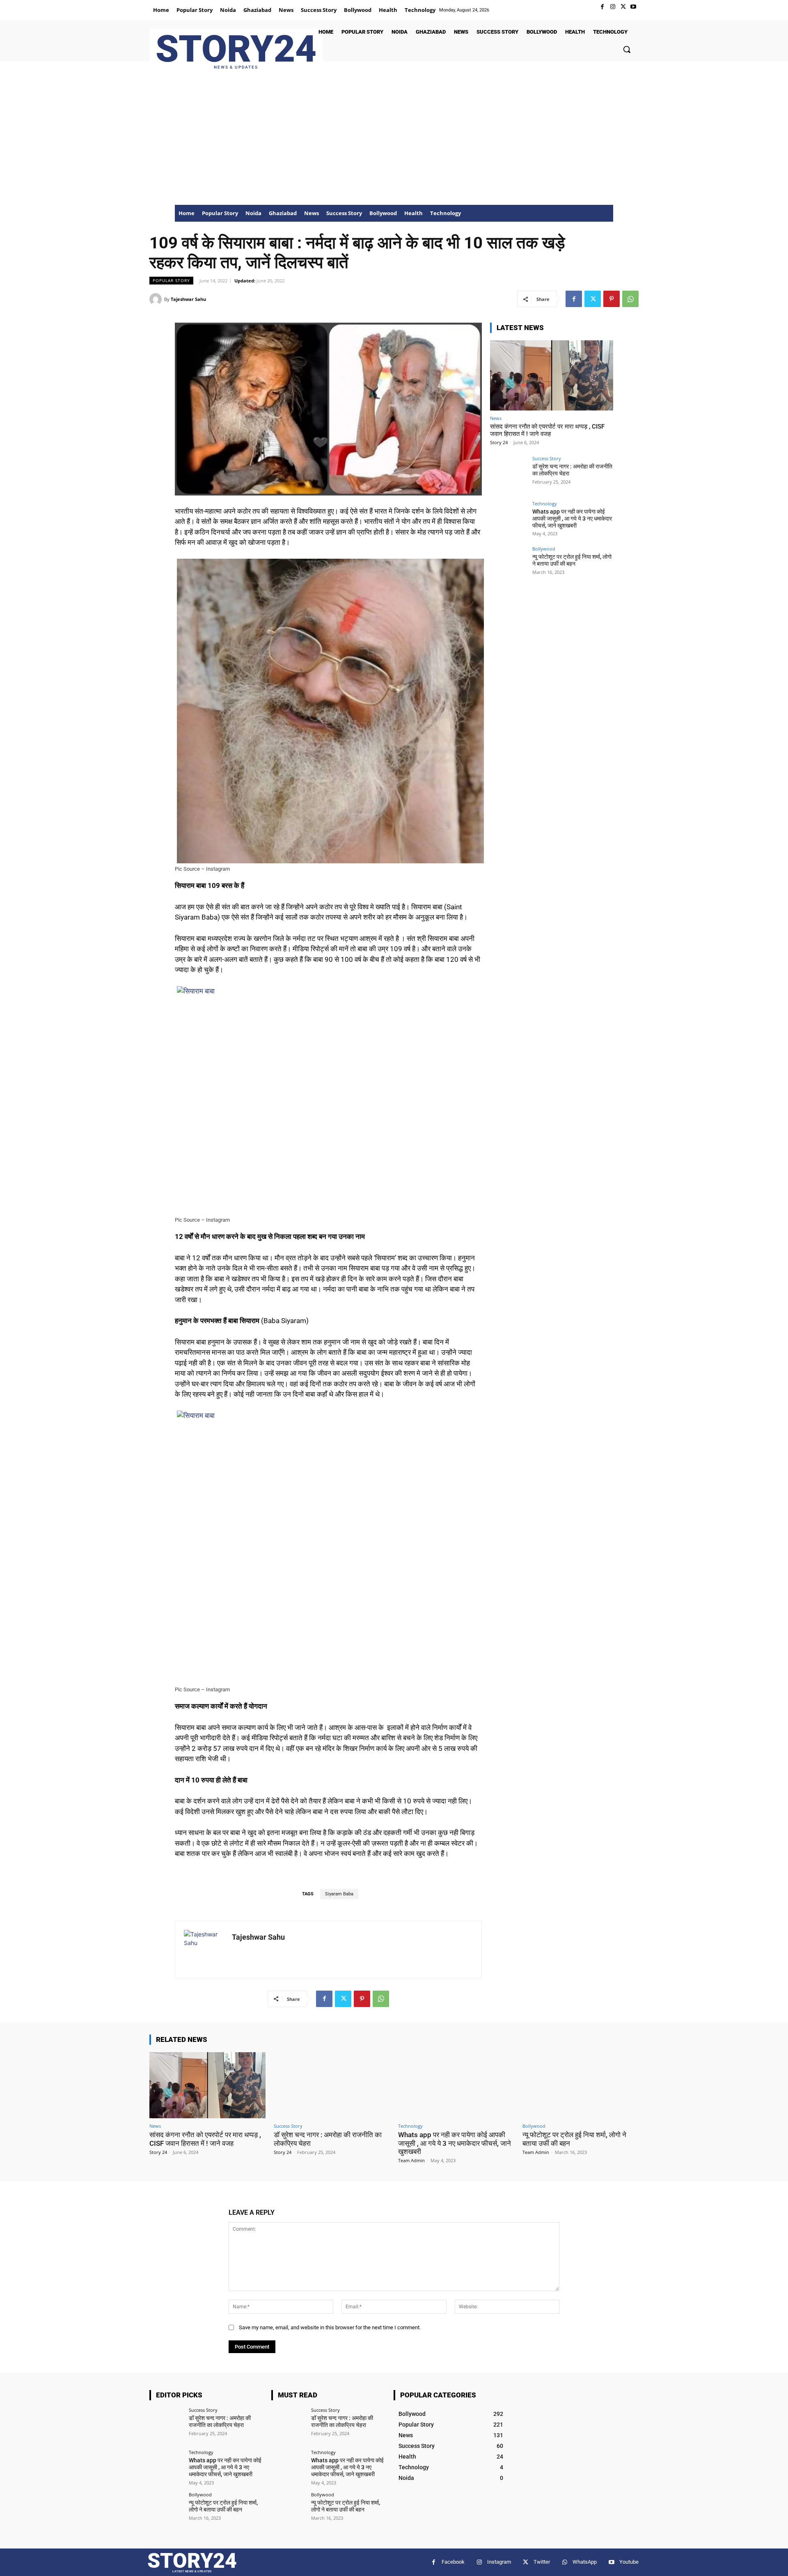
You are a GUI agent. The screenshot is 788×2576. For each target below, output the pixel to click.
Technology (545, 504)
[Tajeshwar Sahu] (157, 299)
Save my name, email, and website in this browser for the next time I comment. (330, 2327)
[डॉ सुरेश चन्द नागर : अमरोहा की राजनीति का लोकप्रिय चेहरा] (509, 475)
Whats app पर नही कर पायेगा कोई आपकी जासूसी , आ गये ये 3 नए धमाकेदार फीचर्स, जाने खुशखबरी (572, 518)
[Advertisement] (394, 143)
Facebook (453, 2562)
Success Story (547, 458)
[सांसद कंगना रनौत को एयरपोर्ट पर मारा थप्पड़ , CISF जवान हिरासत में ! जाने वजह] (552, 375)
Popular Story (171, 280)
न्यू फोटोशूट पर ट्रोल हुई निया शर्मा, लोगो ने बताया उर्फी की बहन (572, 560)
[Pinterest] (612, 299)
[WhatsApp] (630, 299)
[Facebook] (602, 7)
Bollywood (544, 549)
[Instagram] (613, 7)
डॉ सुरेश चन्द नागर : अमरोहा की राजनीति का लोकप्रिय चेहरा (220, 2421)
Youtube (629, 2562)
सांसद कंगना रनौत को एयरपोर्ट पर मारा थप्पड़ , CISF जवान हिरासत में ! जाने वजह (547, 430)
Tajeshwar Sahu (188, 299)
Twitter (542, 2562)
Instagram (499, 2562)
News (496, 418)
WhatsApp (585, 2562)
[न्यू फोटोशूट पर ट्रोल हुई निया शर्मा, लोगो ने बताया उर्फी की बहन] (509, 565)
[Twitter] (623, 7)
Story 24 (499, 442)
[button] (627, 49)
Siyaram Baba (339, 1894)
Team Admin (411, 2160)
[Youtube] (633, 7)
